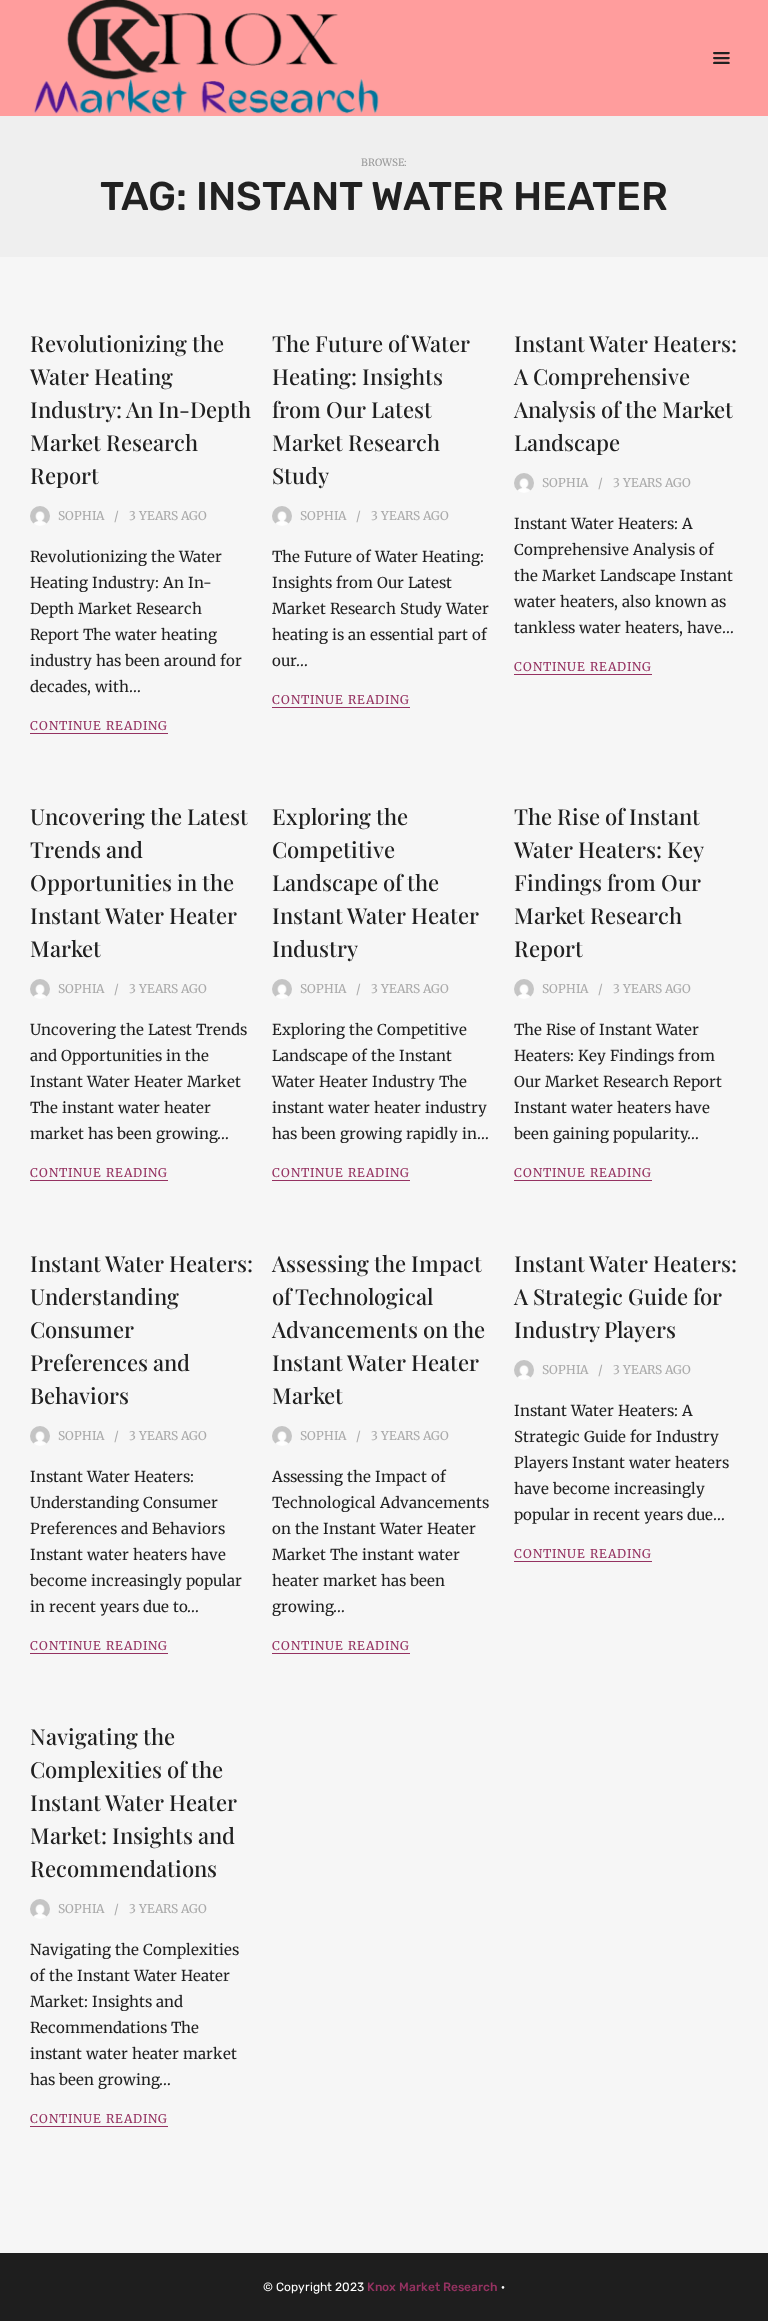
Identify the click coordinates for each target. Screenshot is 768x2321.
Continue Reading (99, 725)
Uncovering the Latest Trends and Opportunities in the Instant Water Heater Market (139, 882)
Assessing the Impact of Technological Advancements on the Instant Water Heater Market (378, 1329)
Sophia (81, 515)
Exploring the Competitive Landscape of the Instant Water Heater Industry (375, 882)
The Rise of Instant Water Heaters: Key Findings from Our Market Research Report (608, 882)
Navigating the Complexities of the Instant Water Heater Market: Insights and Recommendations (133, 1802)
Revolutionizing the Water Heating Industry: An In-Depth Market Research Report (140, 409)
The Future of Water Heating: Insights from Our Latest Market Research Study (371, 409)
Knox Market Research (432, 2287)
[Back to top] (748, 2301)
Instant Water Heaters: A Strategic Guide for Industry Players (625, 1296)
